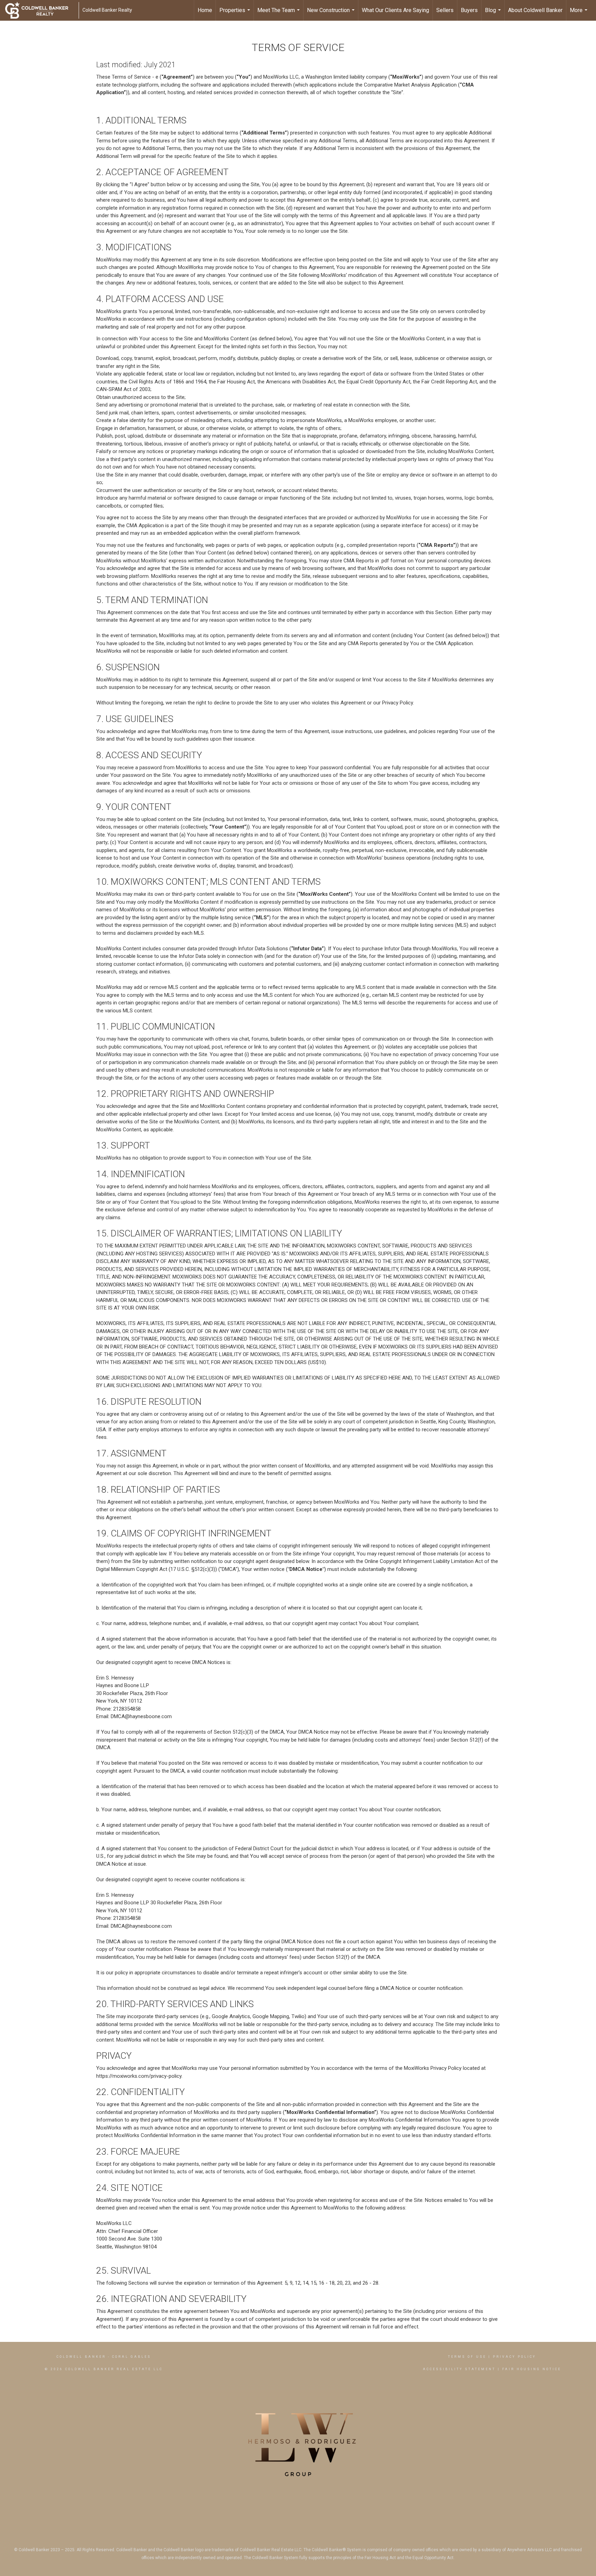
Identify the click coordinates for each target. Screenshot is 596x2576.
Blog (494, 14)
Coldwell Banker (81, 2357)
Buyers (469, 10)
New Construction (332, 14)
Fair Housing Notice (532, 2369)
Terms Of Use (467, 2357)
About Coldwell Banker (535, 10)
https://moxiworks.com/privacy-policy (139, 2076)
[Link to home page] (40, 10)
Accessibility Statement (459, 2369)
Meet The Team (279, 14)
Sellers (445, 10)
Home (205, 10)
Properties (236, 14)
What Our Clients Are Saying (395, 10)
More (579, 14)
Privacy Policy (514, 2357)
